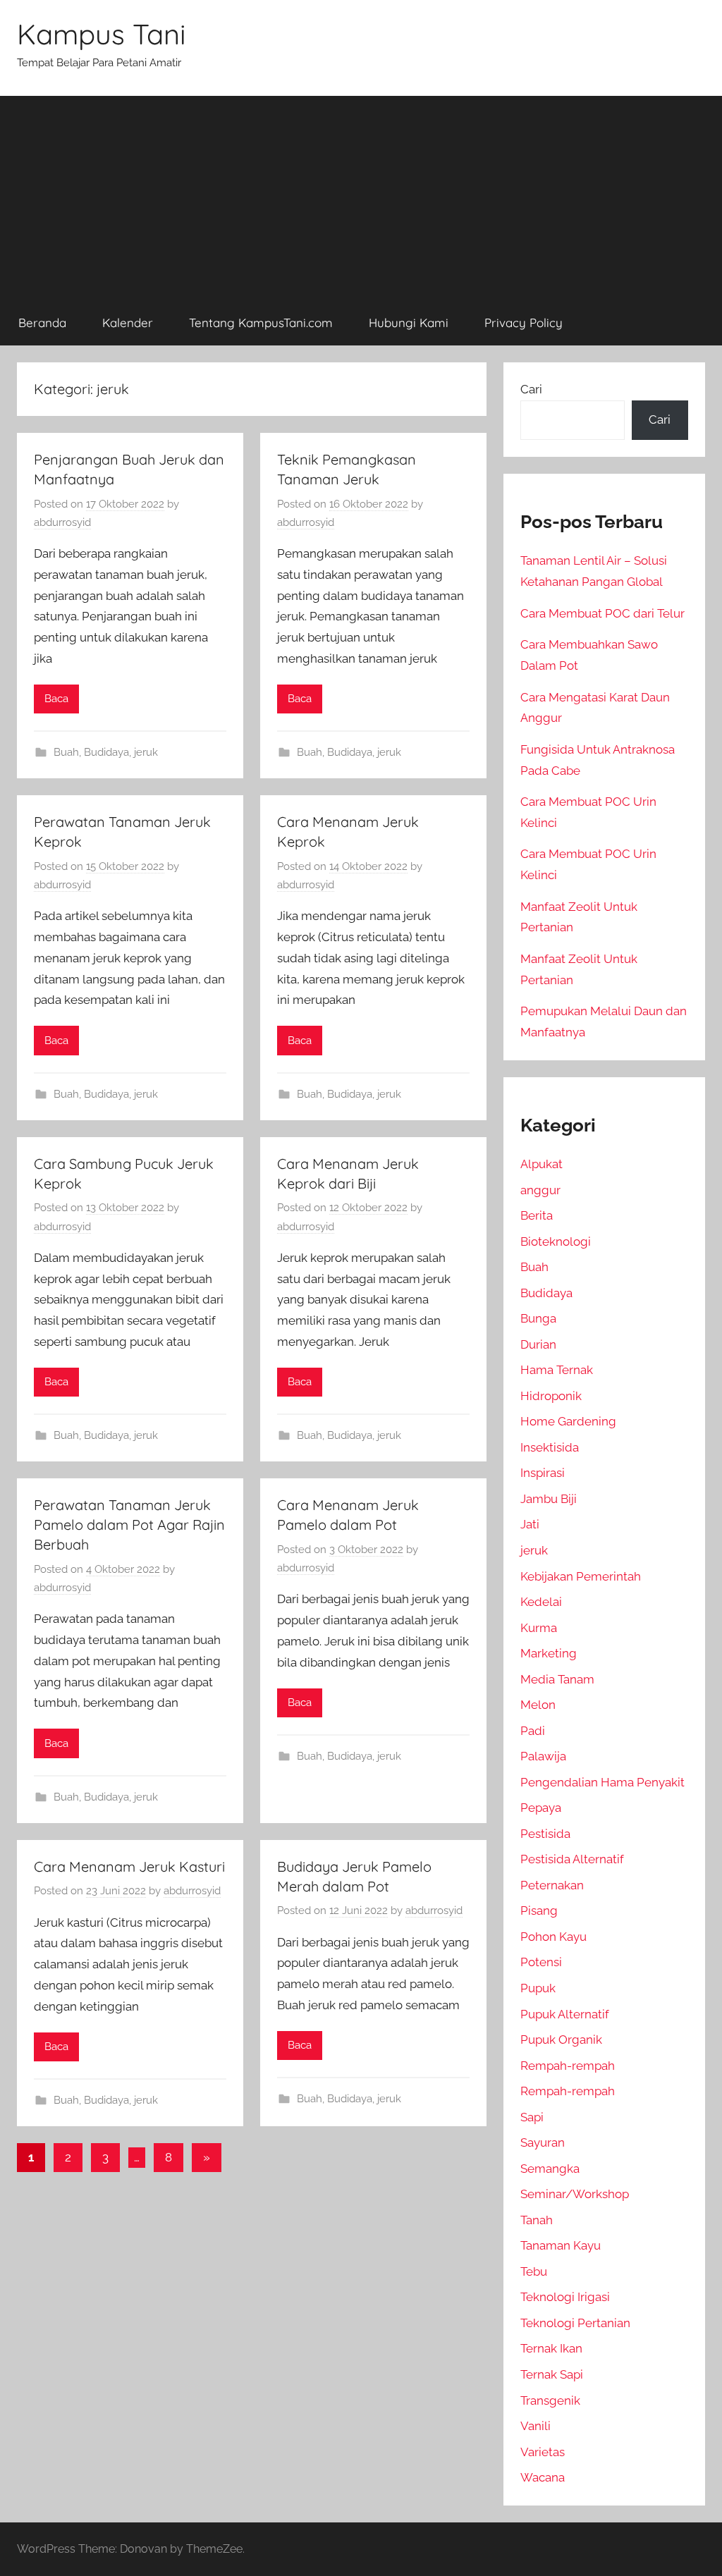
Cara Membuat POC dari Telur (602, 613)
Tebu (534, 2271)
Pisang (539, 1910)
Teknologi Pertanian (575, 2323)
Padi (533, 1731)
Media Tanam (557, 1679)
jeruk (146, 752)
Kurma (539, 1628)
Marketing (549, 1653)
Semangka (550, 2169)
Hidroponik (551, 1396)
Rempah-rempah (568, 2066)
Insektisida (550, 1447)
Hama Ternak (557, 1370)
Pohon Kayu (553, 1937)
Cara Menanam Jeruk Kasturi (129, 1866)
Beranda (42, 323)
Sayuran (543, 2142)
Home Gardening (568, 1421)
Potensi (541, 1962)
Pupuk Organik (561, 2040)
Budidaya (106, 752)
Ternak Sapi (552, 2374)
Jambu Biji (549, 1499)
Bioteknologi (556, 1241)
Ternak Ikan (551, 2348)
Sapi (532, 2117)
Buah (66, 752)
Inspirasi (543, 1473)
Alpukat (541, 1164)
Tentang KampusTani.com (261, 323)
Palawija (543, 1756)
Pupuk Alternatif (565, 2014)
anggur (540, 1190)
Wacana (543, 2477)
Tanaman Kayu (561, 2245)
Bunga (538, 1318)
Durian (538, 1344)
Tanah (537, 2220)
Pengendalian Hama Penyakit (602, 1782)
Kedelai (541, 1602)
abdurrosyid (62, 522)
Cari (531, 389)
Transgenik (550, 2400)
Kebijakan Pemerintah (581, 1576)
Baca (56, 699)
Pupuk (538, 1988)
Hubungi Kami (409, 323)
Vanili (536, 2426)
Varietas (543, 2452)
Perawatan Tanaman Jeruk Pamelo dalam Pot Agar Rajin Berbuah (129, 1525)
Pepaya (541, 1808)
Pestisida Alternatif (572, 1859)
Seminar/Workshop (575, 2194)
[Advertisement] (361, 195)
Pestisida (545, 1834)
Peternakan (552, 1885)
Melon (538, 1705)
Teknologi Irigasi (565, 2297)
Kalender (128, 323)
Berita (537, 1215)
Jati (530, 1524)
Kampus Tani (102, 34)
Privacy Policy (524, 323)
